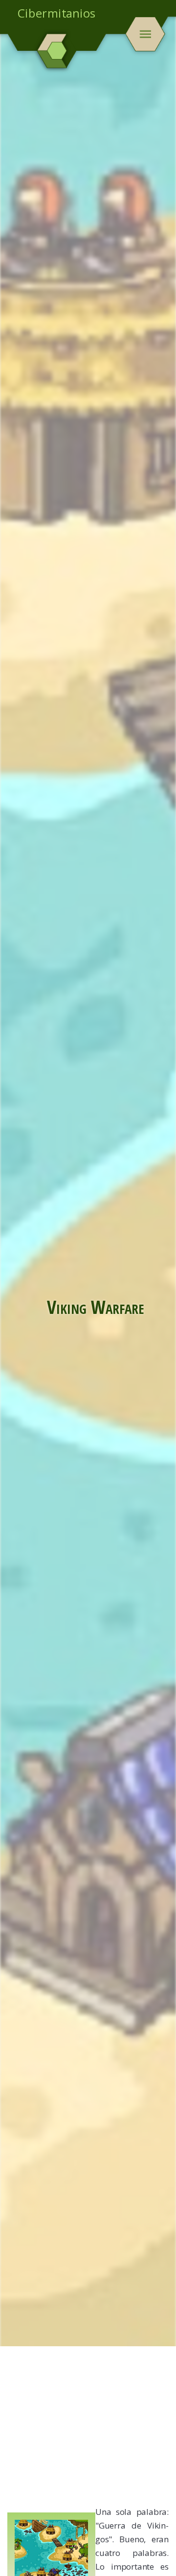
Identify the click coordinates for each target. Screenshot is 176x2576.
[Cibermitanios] (57, 51)
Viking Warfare (96, 1307)
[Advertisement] (88, 2429)
